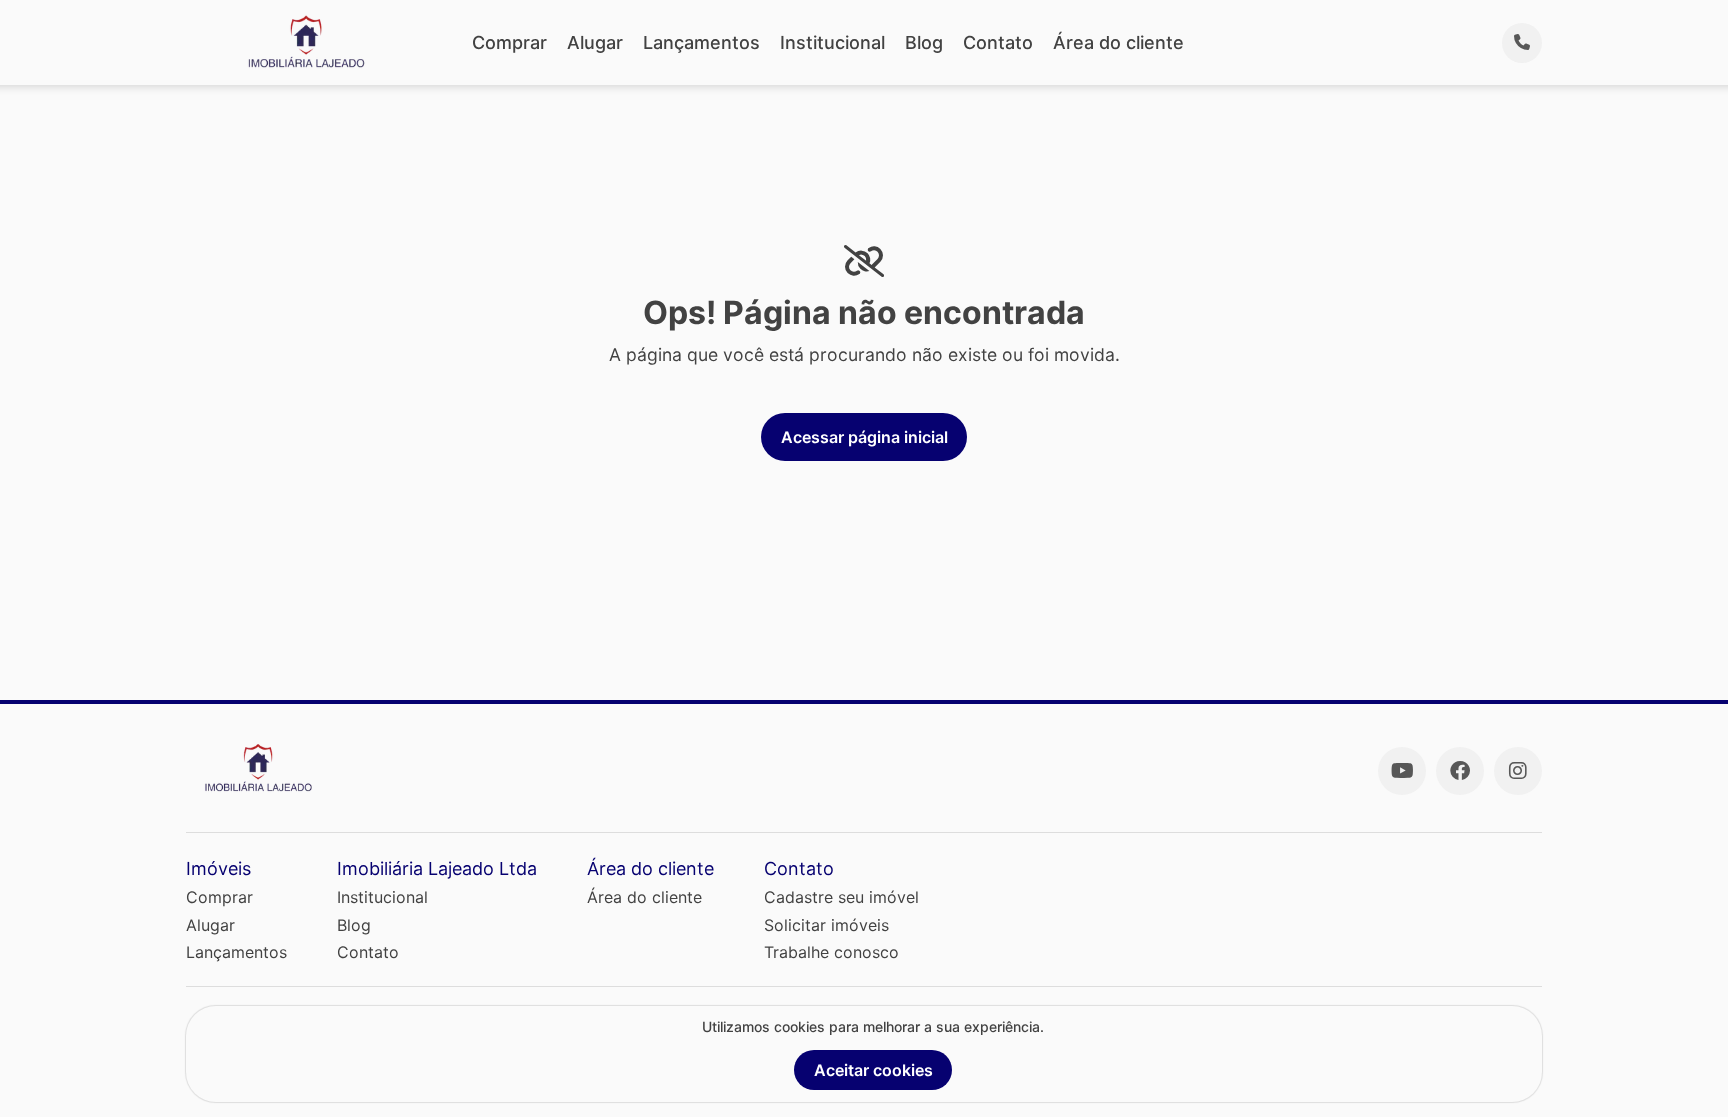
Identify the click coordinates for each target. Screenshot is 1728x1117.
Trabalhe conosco (831, 952)
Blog (924, 42)
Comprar (509, 42)
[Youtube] (1402, 771)
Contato (998, 42)
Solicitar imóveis (826, 925)
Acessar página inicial (864, 437)
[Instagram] (1518, 771)
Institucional (832, 42)
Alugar (595, 42)
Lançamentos (701, 42)
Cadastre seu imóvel (841, 897)
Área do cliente (1118, 42)
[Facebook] (1460, 771)
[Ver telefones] (1522, 43)
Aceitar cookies (873, 1070)
